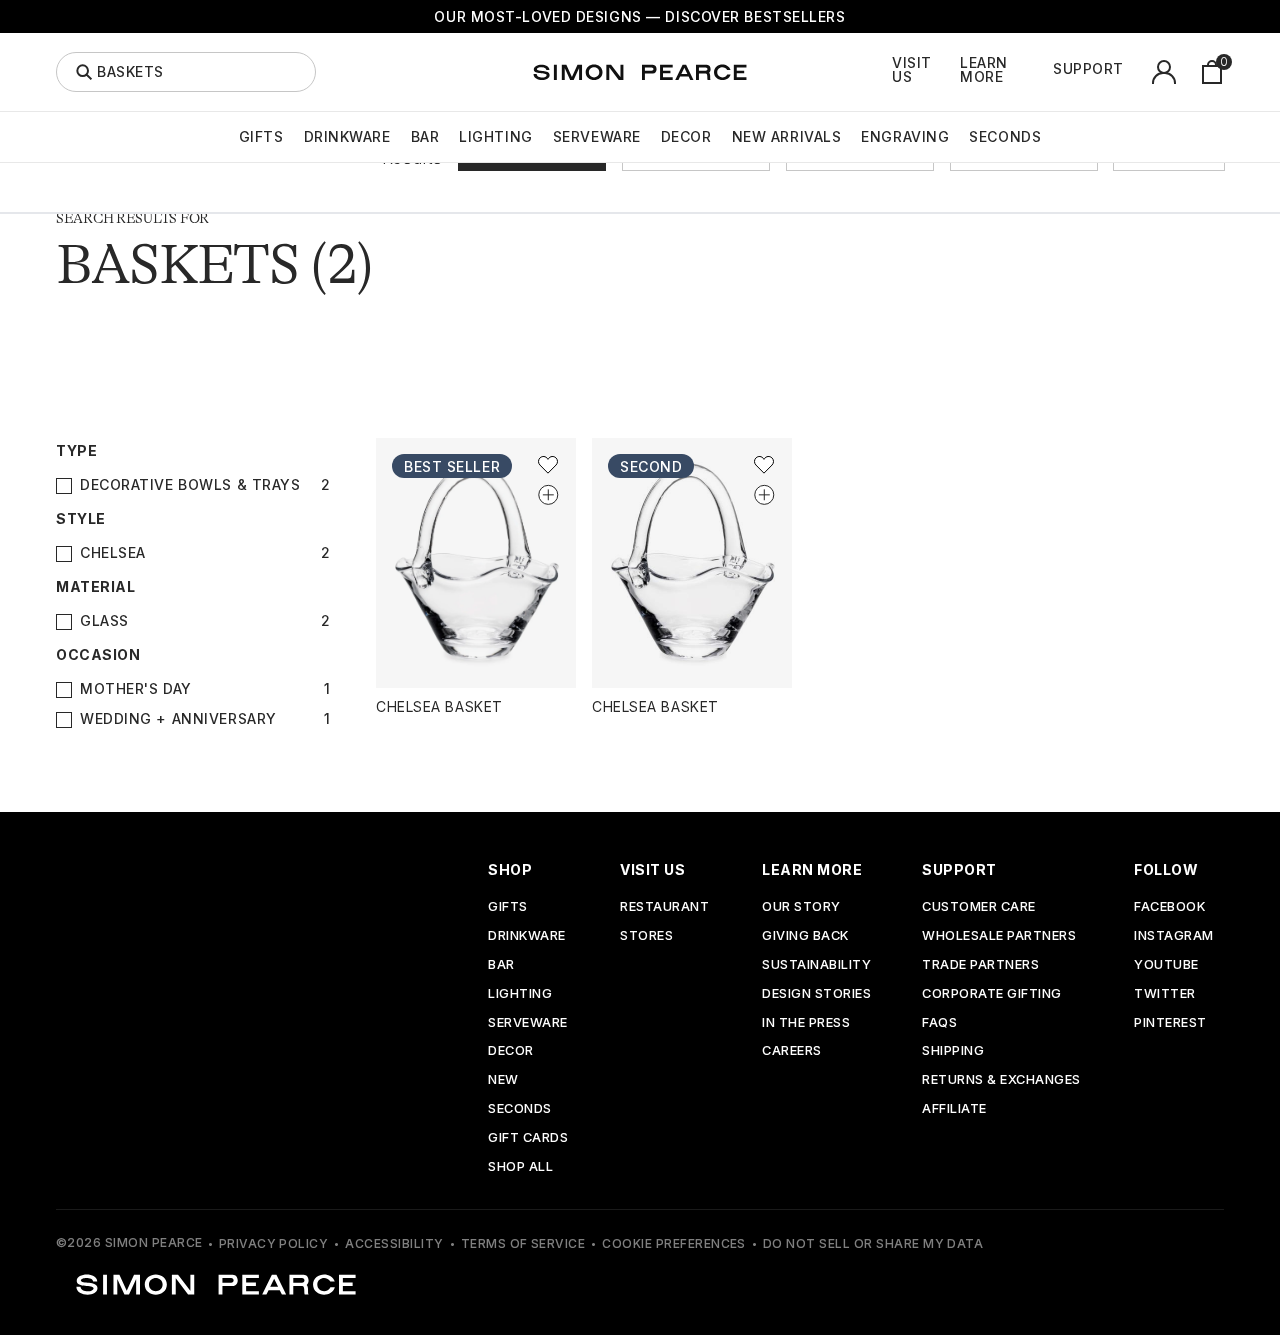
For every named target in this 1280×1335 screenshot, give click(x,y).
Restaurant (664, 907)
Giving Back (805, 936)
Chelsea (113, 553)
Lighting (495, 136)
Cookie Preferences (674, 1243)
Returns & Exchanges (1001, 1080)
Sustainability (816, 965)
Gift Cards (528, 1138)
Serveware (597, 136)
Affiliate (954, 1109)
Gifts (261, 136)
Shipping (953, 1051)
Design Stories (816, 994)
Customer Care (979, 907)
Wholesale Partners (999, 936)
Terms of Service (523, 1243)
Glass (104, 621)
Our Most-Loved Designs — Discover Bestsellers (639, 16)
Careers (792, 1051)
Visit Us (912, 70)
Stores (646, 936)
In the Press (806, 1023)
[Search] (84, 72)
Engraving (905, 136)
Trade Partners (980, 965)
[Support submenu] (1135, 72)
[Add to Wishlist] (548, 465)
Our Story (801, 907)
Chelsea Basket (439, 706)
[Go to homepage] (640, 72)
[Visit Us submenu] (955, 72)
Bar (425, 136)
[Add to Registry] (548, 494)
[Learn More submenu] (1048, 72)
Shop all (520, 1167)
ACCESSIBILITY (394, 1243)
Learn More (984, 70)
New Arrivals (787, 136)
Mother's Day (136, 689)
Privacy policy (274, 1243)
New (503, 1080)
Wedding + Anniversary (178, 719)
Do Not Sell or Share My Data (873, 1243)
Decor (686, 136)
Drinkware (347, 136)
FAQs (939, 1023)
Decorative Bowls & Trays (190, 485)
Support (1088, 69)
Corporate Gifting (992, 994)
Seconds (1005, 136)
